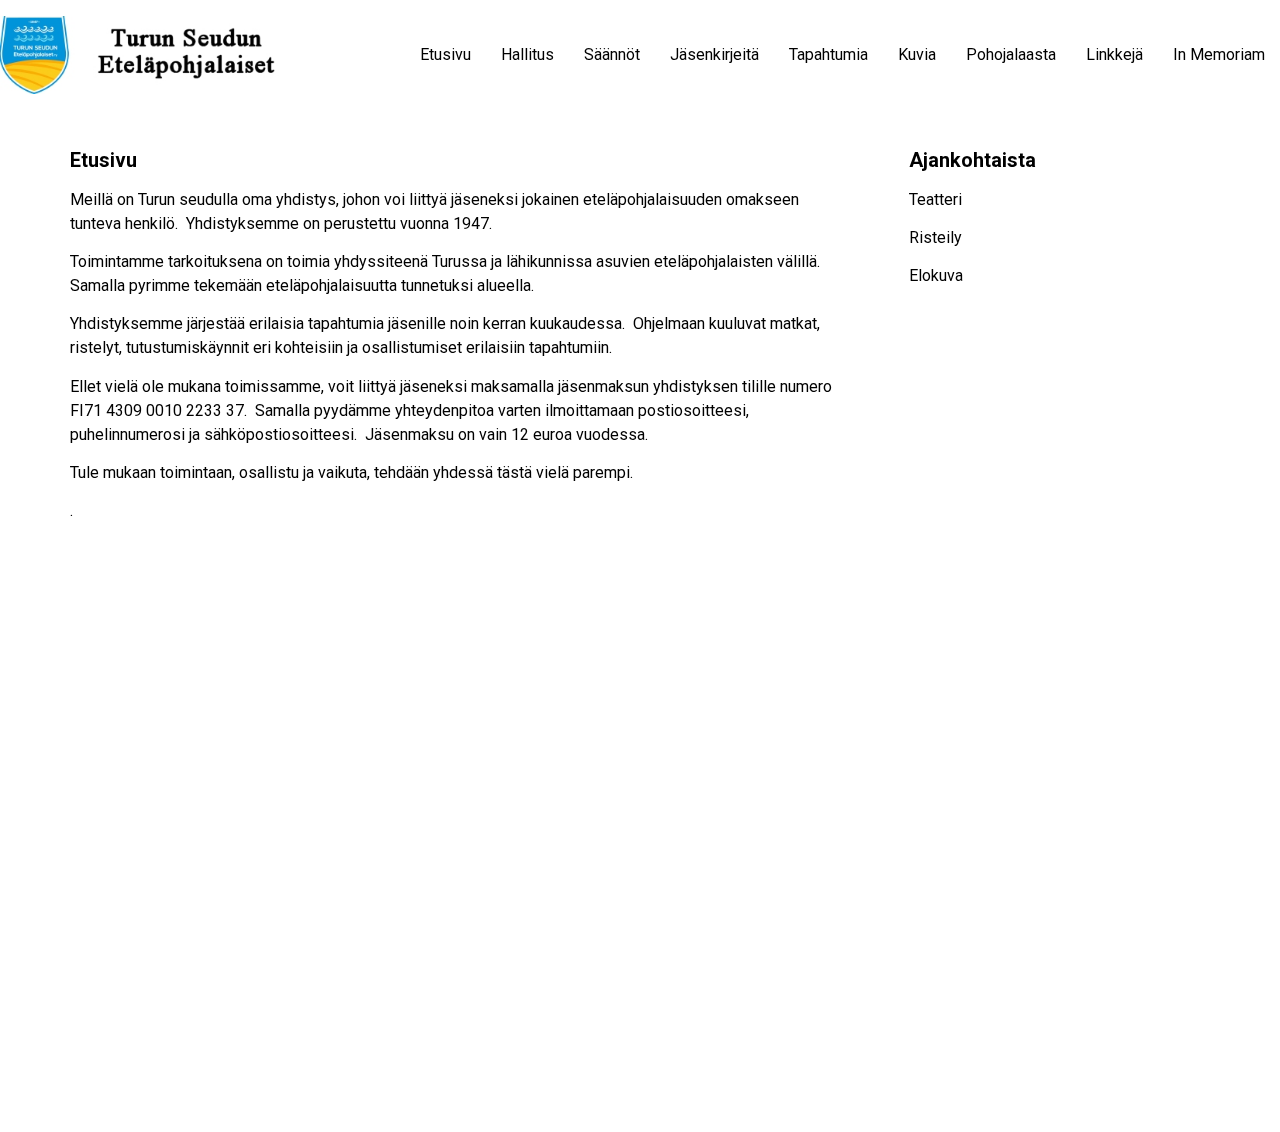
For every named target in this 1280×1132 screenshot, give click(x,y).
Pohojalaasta (1011, 54)
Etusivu (445, 54)
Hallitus (527, 54)
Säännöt (612, 54)
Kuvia (917, 54)
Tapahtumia (828, 54)
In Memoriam (1219, 54)
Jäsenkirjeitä (714, 54)
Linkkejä (1114, 54)
